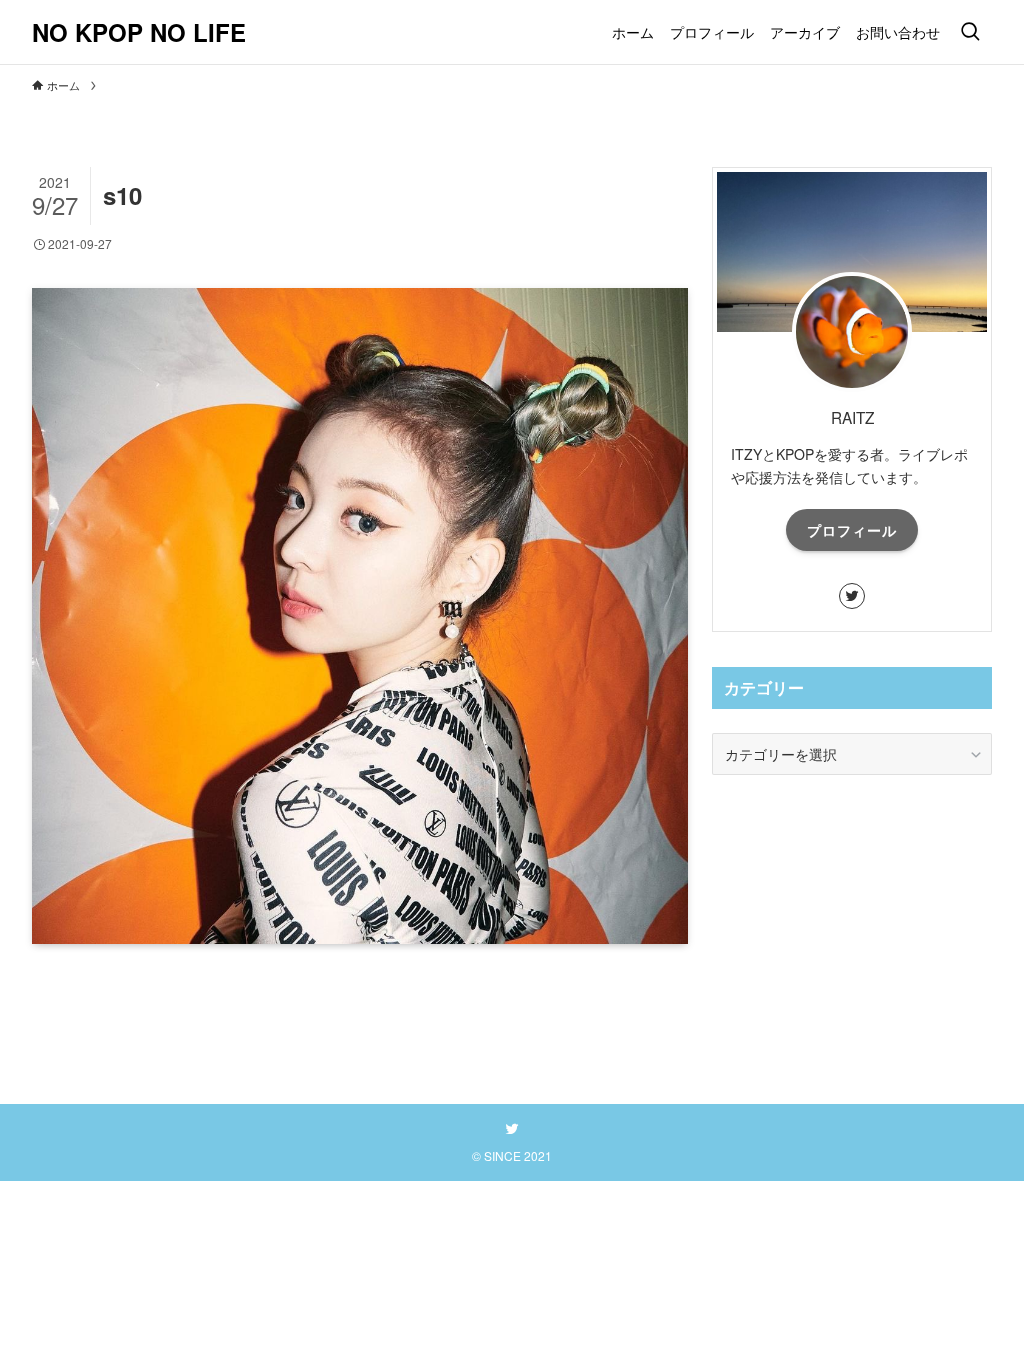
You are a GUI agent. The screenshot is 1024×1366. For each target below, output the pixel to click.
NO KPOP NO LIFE (139, 32)
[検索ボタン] (970, 32)
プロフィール (852, 530)
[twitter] (852, 596)
